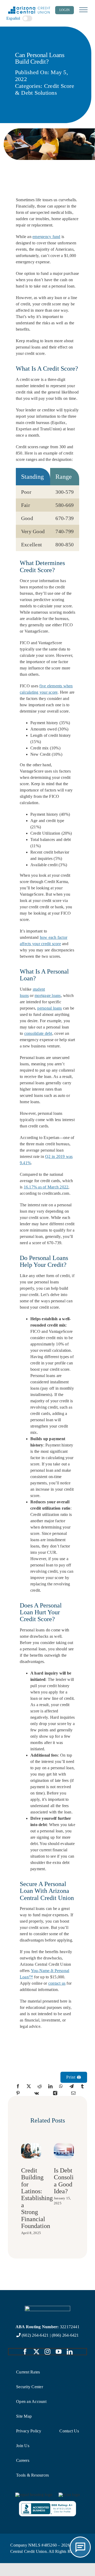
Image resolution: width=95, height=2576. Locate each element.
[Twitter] (29, 2086)
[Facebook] (18, 2086)
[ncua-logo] (69, 2495)
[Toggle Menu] (83, 10)
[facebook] (25, 2352)
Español (13, 18)
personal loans (49, 1008)
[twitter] (36, 2352)
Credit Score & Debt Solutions (45, 89)
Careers (23, 2460)
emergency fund (46, 237)
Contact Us (69, 2431)
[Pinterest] (18, 2093)
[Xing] (55, 2093)
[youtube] (59, 2352)
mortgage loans (48, 995)
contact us (57, 1983)
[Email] (73, 2093)
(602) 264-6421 (35, 2335)
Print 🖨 (74, 2077)
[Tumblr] (82, 2086)
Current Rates (28, 2372)
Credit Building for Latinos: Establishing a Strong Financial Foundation (37, 2198)
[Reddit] (40, 2086)
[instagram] (47, 2352)
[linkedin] (70, 2352)
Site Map (24, 2416)
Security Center (30, 2387)
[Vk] (37, 2093)
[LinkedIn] (50, 2086)
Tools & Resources (32, 2475)
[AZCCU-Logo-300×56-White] (47, 2308)
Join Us (23, 2446)
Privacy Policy (29, 2431)
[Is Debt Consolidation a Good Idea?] (64, 2145)
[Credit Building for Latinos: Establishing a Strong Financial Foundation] (31, 2145)
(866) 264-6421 (65, 2335)
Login (65, 10)
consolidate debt (38, 1033)
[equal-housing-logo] (34, 2495)
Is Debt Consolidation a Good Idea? (72, 2181)
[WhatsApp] (61, 2086)
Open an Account (31, 2401)
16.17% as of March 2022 (46, 1187)
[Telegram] (72, 2086)
